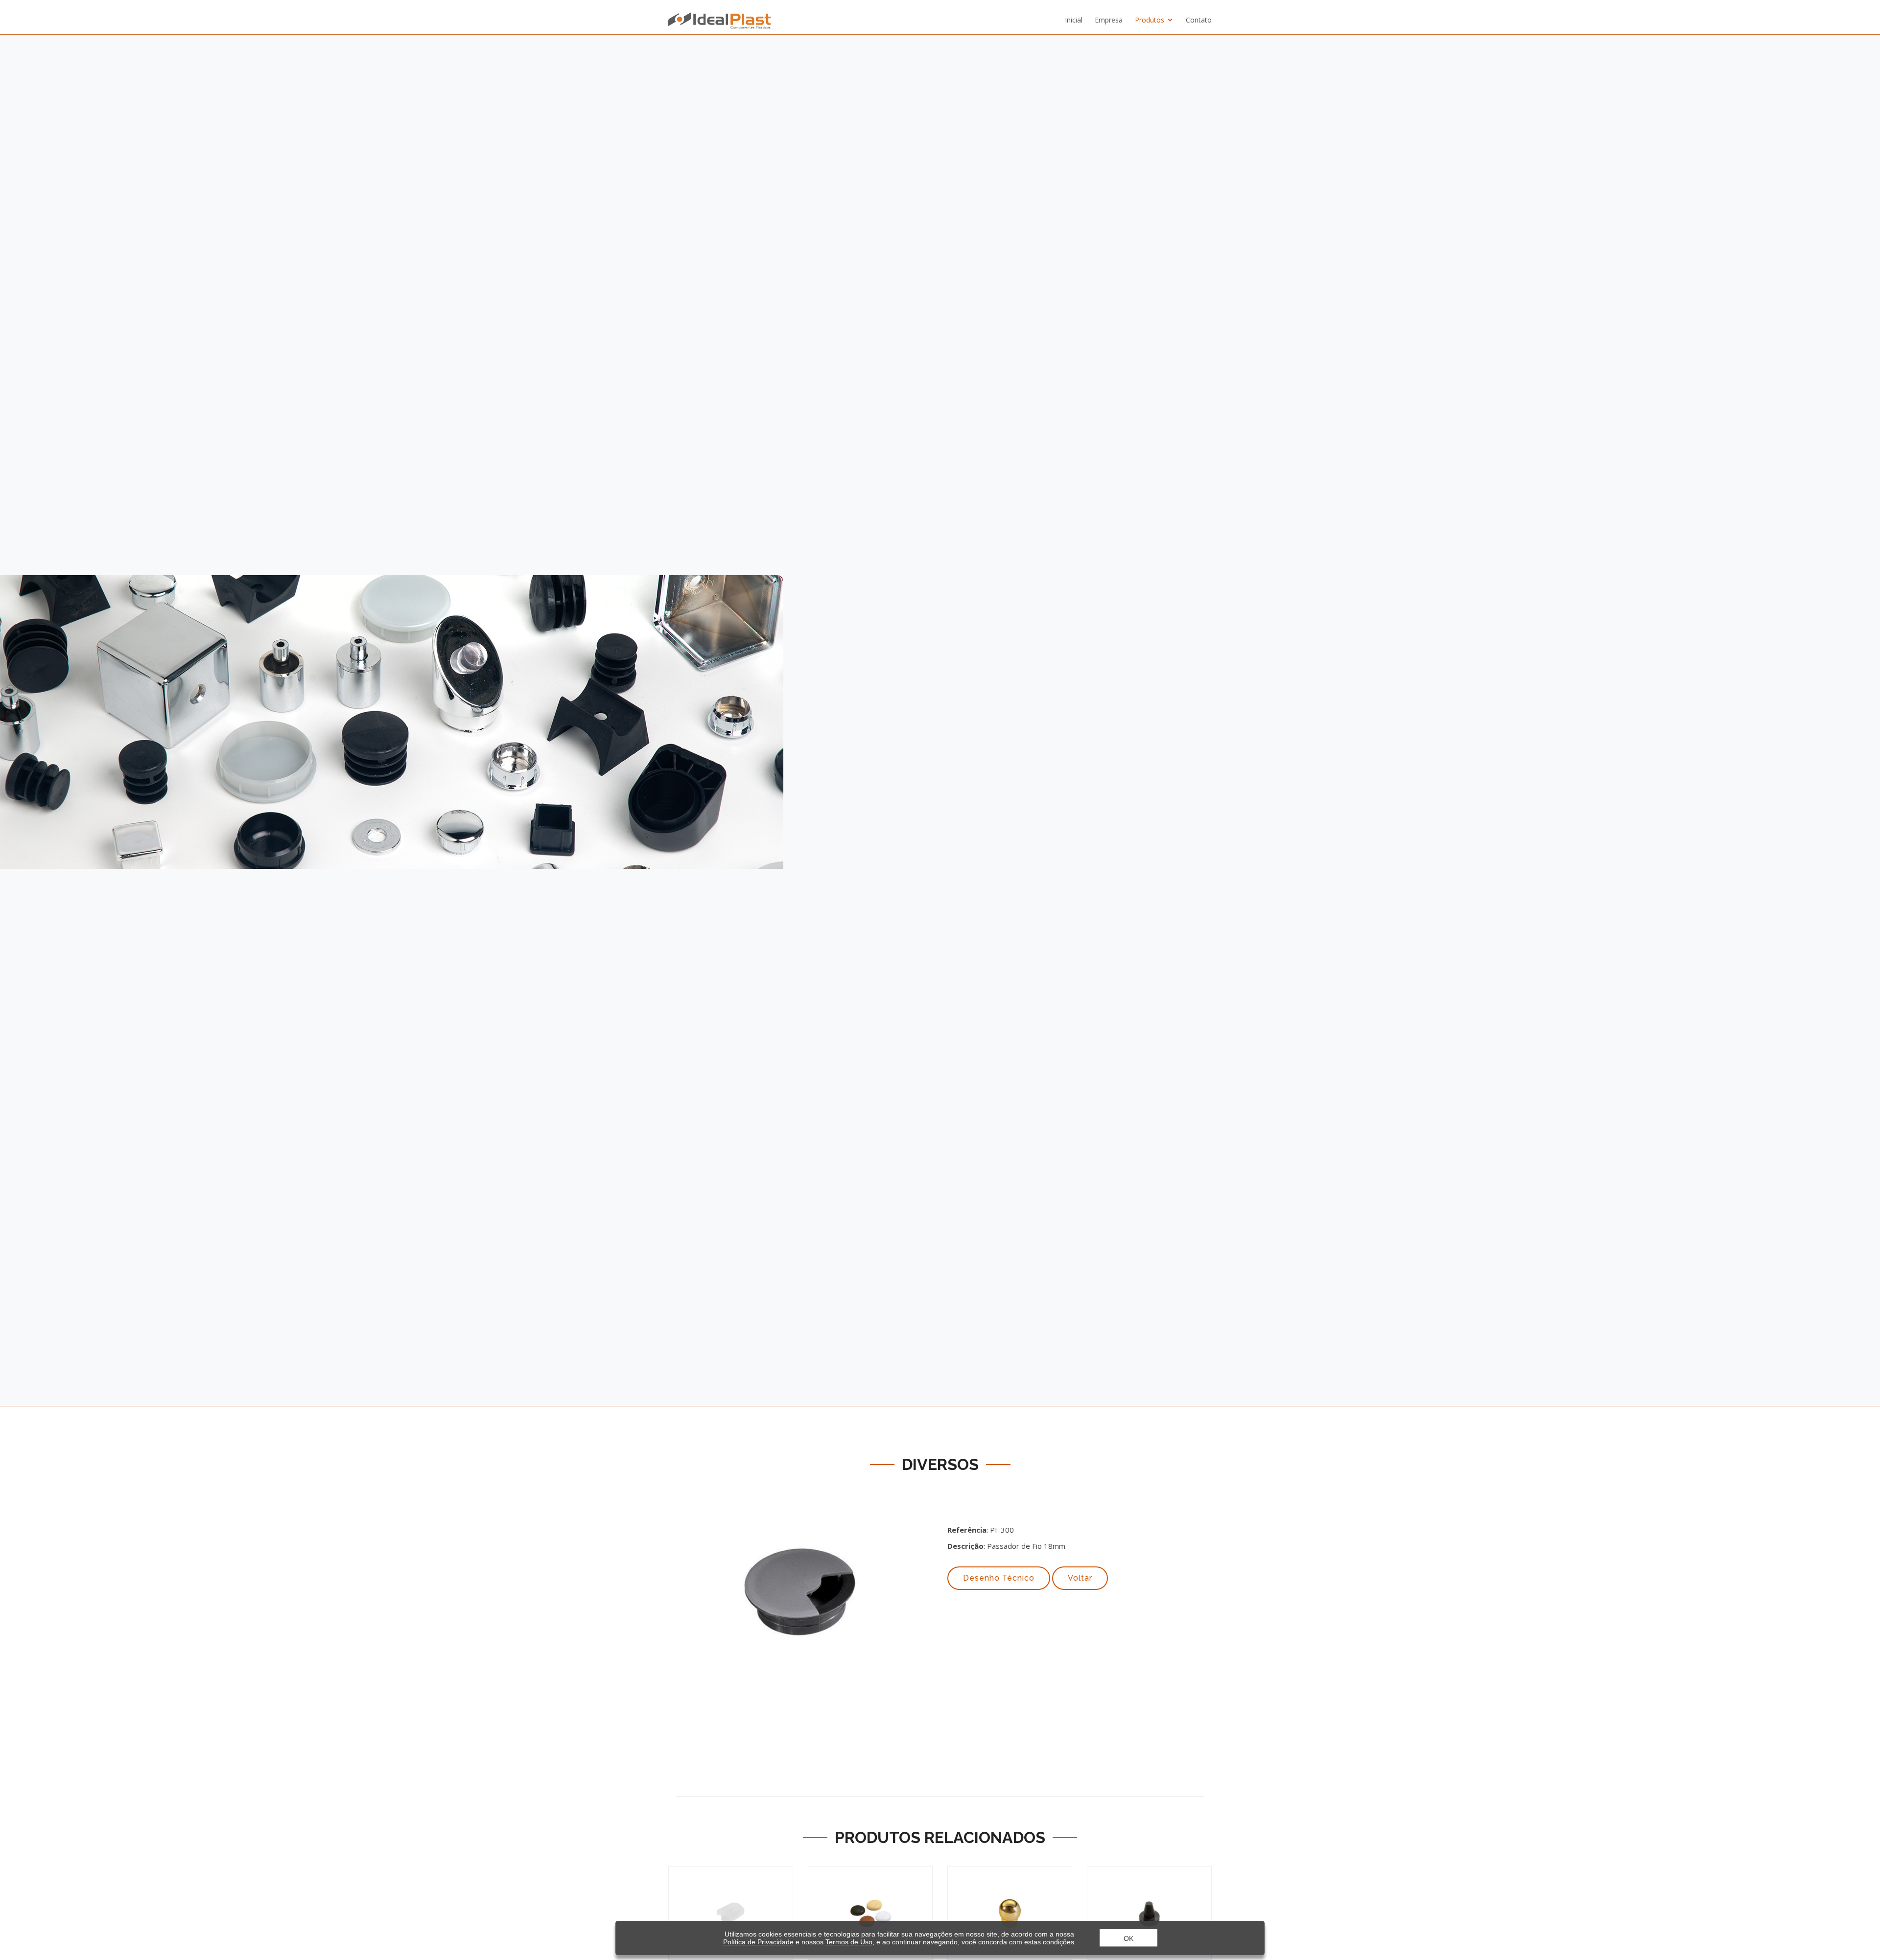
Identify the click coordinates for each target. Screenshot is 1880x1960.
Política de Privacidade (758, 1942)
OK (1128, 1938)
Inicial (1074, 20)
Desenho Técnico (999, 1578)
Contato (1199, 20)
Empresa (1109, 20)
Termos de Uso (849, 1942)
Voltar (1080, 1578)
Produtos (1150, 20)
